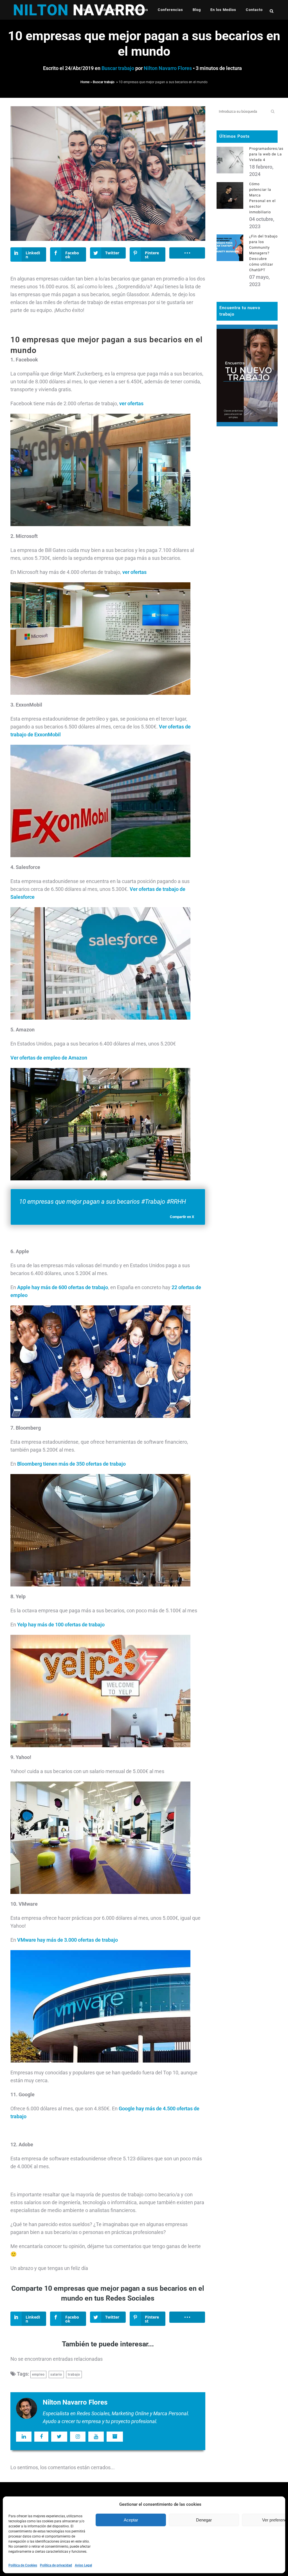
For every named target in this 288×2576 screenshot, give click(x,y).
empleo (38, 2374)
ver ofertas (131, 403)
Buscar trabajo (118, 68)
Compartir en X (182, 1217)
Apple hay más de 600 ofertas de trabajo (63, 1287)
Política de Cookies (23, 2565)
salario (56, 2374)
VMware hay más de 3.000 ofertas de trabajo (67, 1940)
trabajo (74, 2374)
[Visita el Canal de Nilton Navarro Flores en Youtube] (96, 2437)
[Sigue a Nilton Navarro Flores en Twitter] (59, 2437)
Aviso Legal (83, 2565)
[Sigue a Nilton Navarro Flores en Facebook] (41, 2437)
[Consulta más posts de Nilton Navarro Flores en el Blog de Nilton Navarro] (115, 2437)
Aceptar (131, 2520)
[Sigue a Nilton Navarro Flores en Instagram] (78, 2437)
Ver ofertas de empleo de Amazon (49, 1058)
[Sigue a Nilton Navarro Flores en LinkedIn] (24, 2437)
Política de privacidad (56, 2565)
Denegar (204, 2520)
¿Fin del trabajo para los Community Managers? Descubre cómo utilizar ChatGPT (263, 253)
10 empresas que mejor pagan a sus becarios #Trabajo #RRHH (103, 1202)
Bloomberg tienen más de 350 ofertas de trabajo (71, 1464)
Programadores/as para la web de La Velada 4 (266, 154)
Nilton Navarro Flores (168, 68)
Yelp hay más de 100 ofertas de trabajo (61, 1625)
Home (85, 82)
